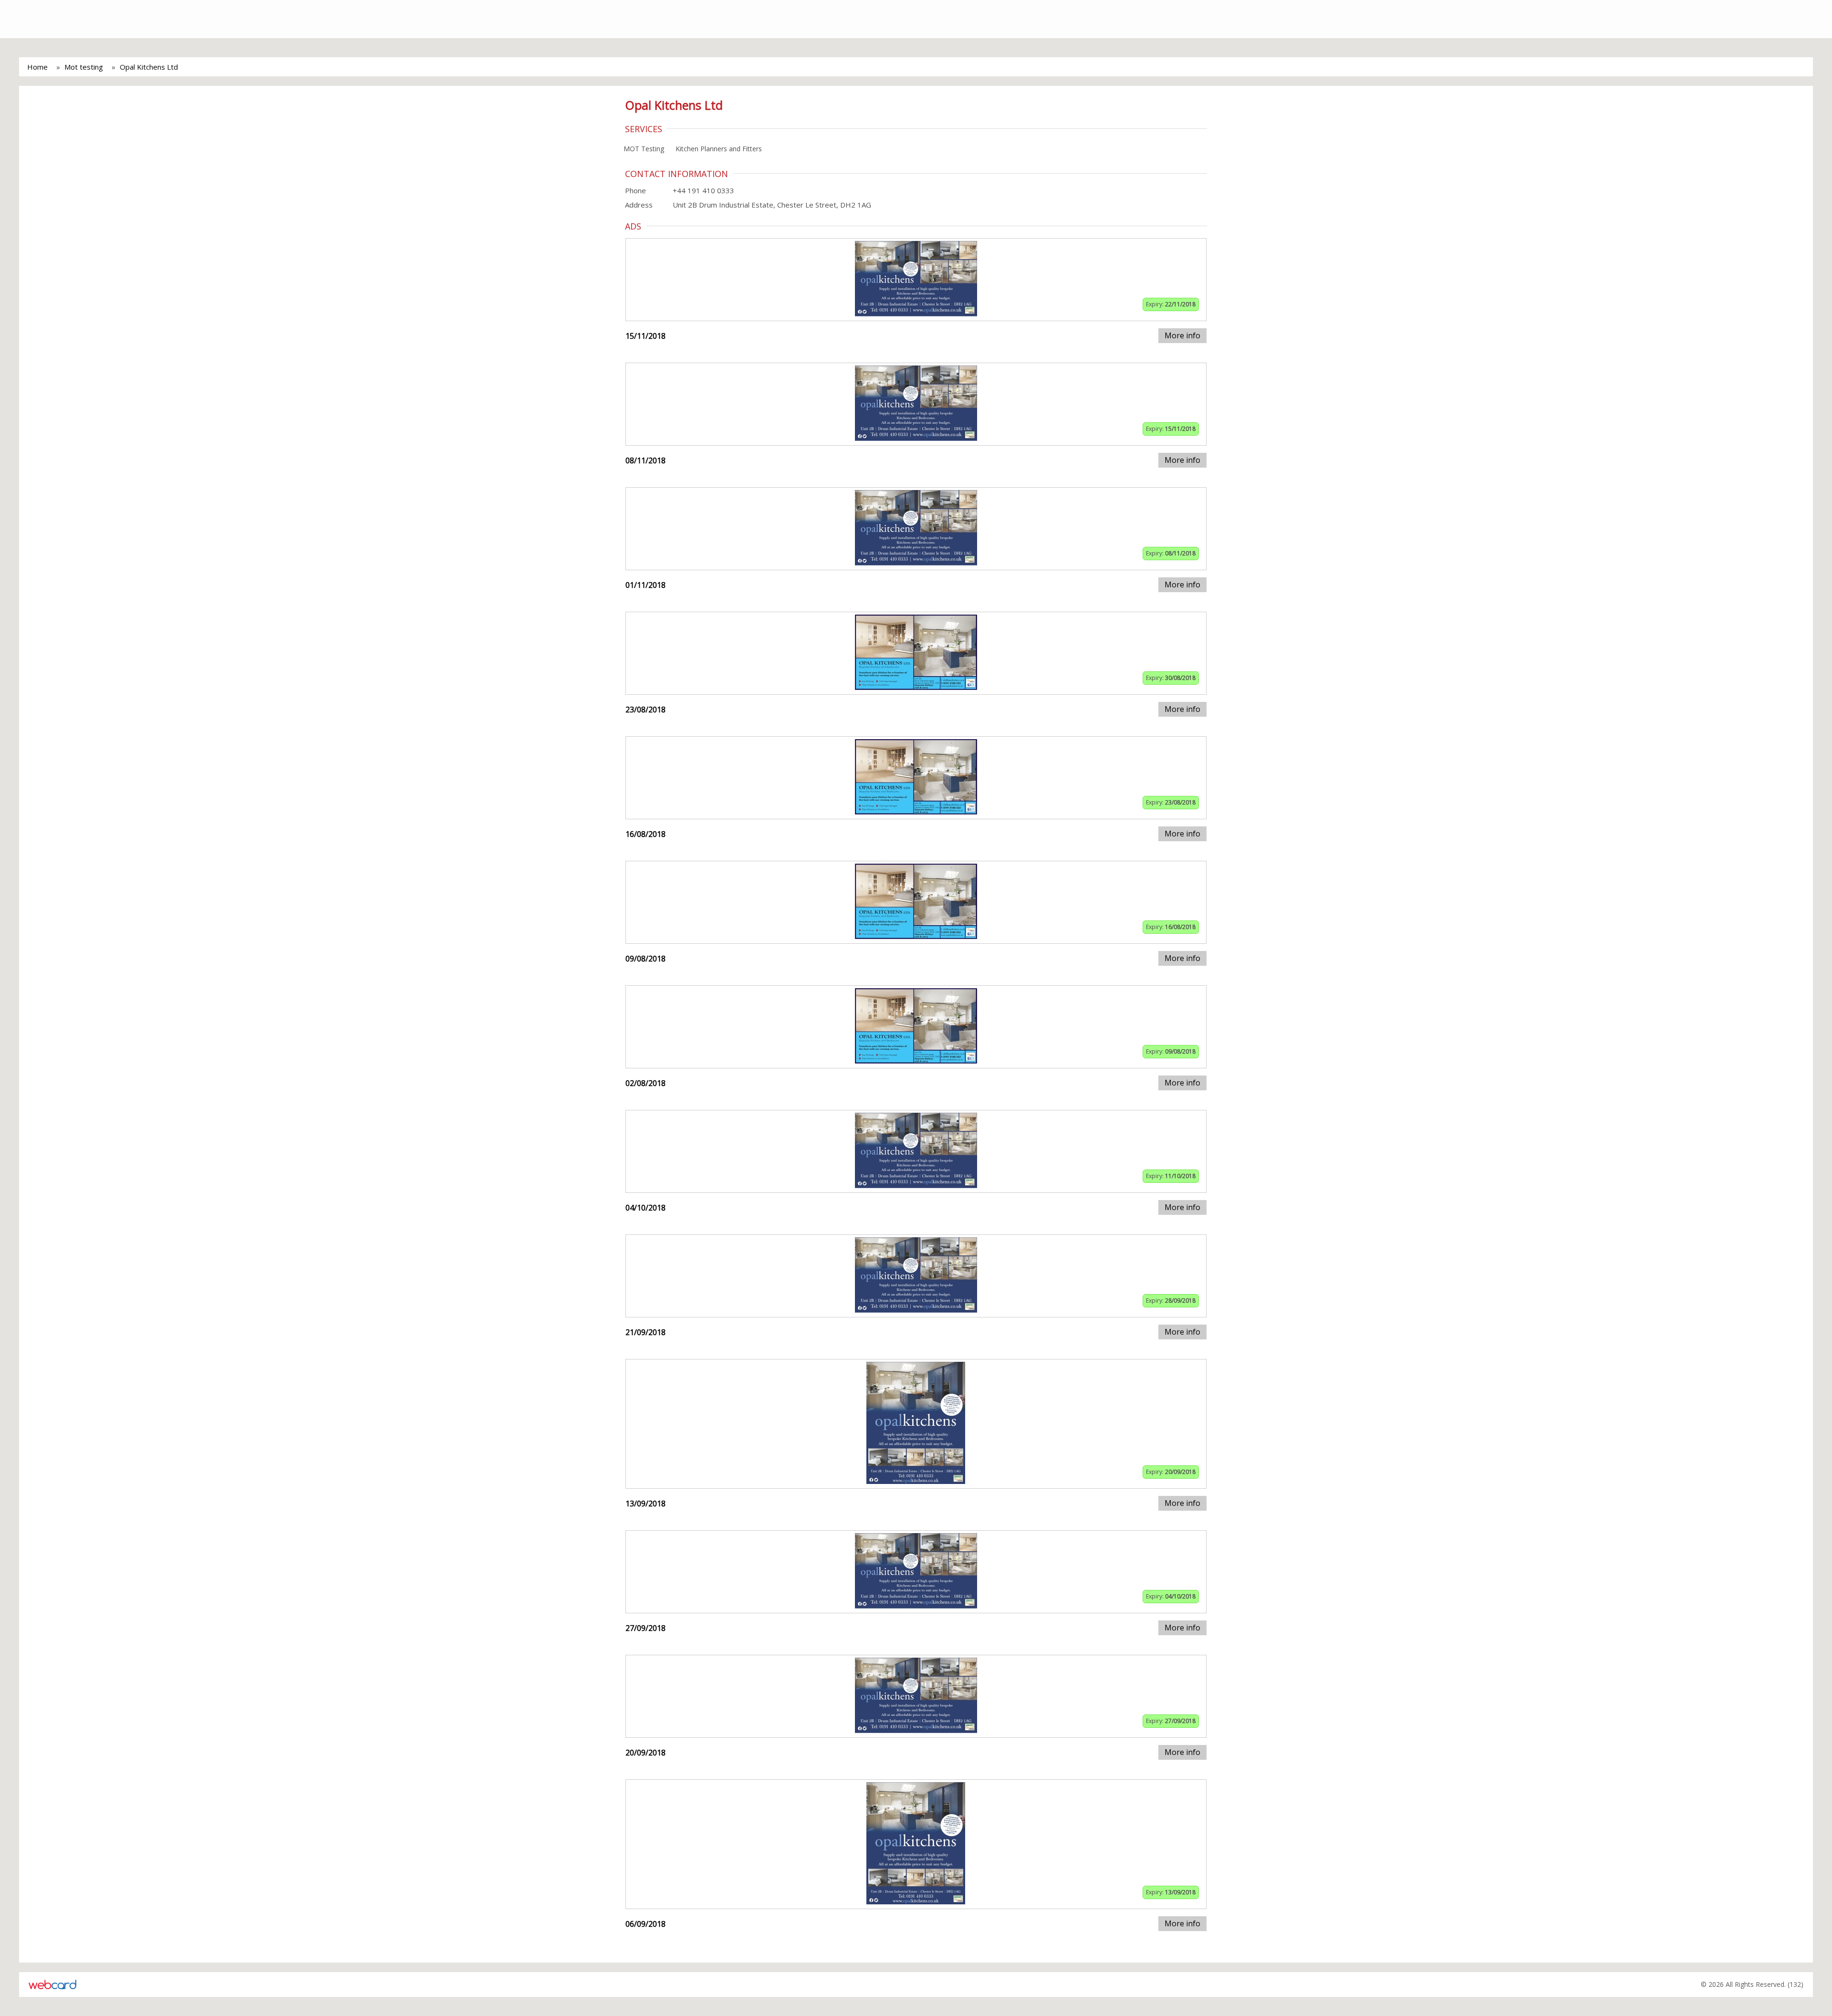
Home (37, 67)
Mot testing (84, 67)
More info (1182, 335)
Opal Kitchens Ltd (149, 67)
